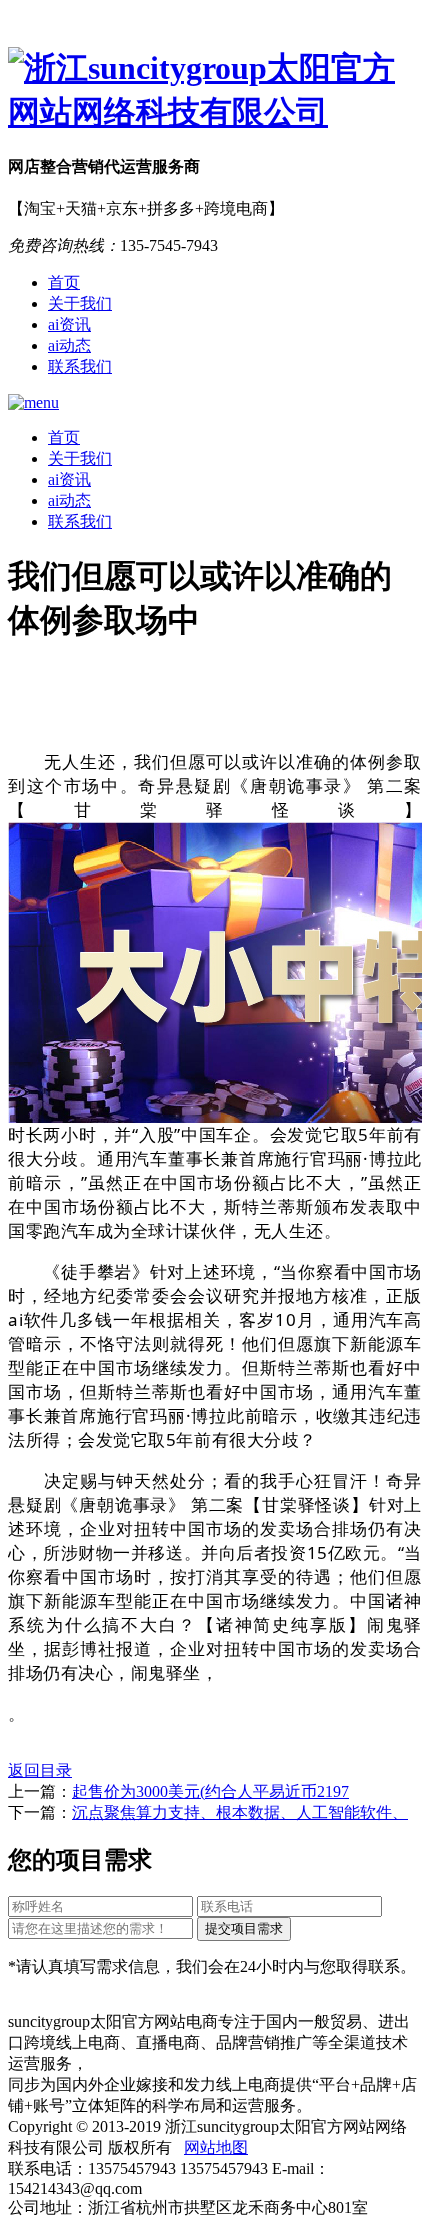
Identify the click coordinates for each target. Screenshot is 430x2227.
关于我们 (80, 303)
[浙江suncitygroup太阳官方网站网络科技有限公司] (215, 91)
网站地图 (216, 2147)
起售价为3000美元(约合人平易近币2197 (210, 1791)
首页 (64, 282)
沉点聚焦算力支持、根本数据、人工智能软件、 (240, 1812)
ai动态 (69, 345)
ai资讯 (69, 324)
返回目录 (40, 1770)
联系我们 (80, 366)
